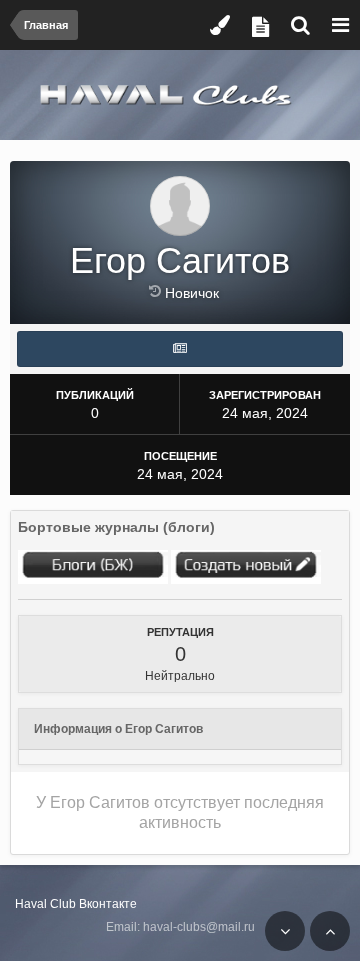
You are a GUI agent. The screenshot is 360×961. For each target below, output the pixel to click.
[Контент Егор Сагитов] (180, 349)
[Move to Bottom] (285, 931)
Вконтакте (108, 904)
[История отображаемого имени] (157, 291)
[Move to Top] (330, 931)
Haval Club (45, 904)
